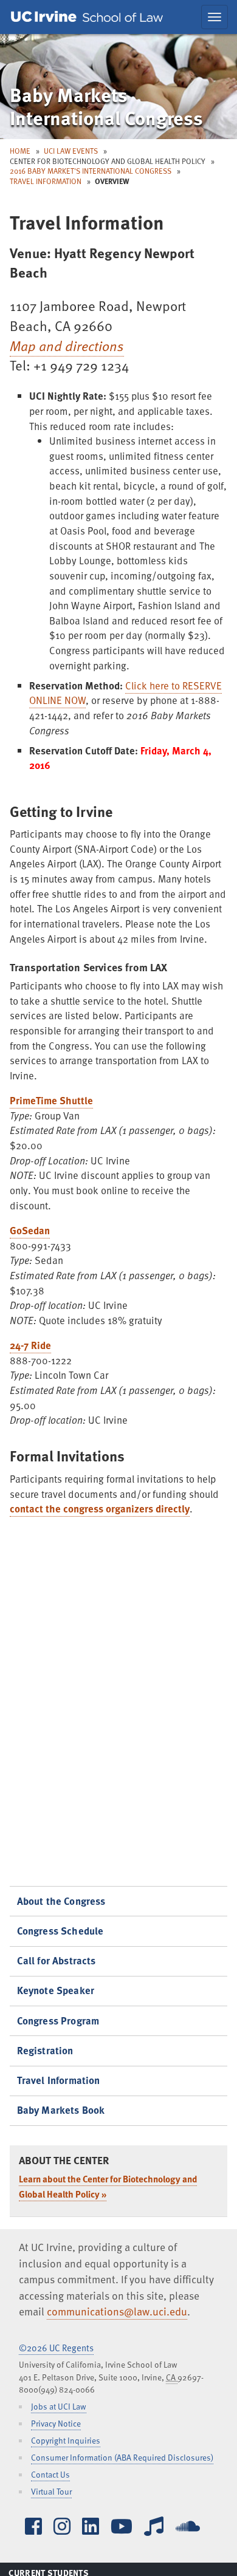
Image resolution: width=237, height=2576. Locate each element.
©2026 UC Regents (56, 2348)
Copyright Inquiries (66, 2440)
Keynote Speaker (56, 1990)
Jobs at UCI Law (59, 2406)
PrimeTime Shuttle (51, 1100)
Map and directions (67, 346)
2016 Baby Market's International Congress (91, 171)
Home (20, 151)
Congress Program (58, 2021)
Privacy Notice (56, 2423)
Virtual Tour (51, 2491)
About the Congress (61, 1901)
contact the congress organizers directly (100, 1508)
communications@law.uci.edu (117, 2311)
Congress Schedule (60, 1931)
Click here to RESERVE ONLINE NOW (125, 693)
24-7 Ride (30, 1345)
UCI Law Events (71, 151)
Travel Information (46, 181)
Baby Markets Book (61, 2110)
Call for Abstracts (57, 1960)
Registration (45, 2050)
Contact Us (50, 2474)
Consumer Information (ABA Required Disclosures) (122, 2457)
